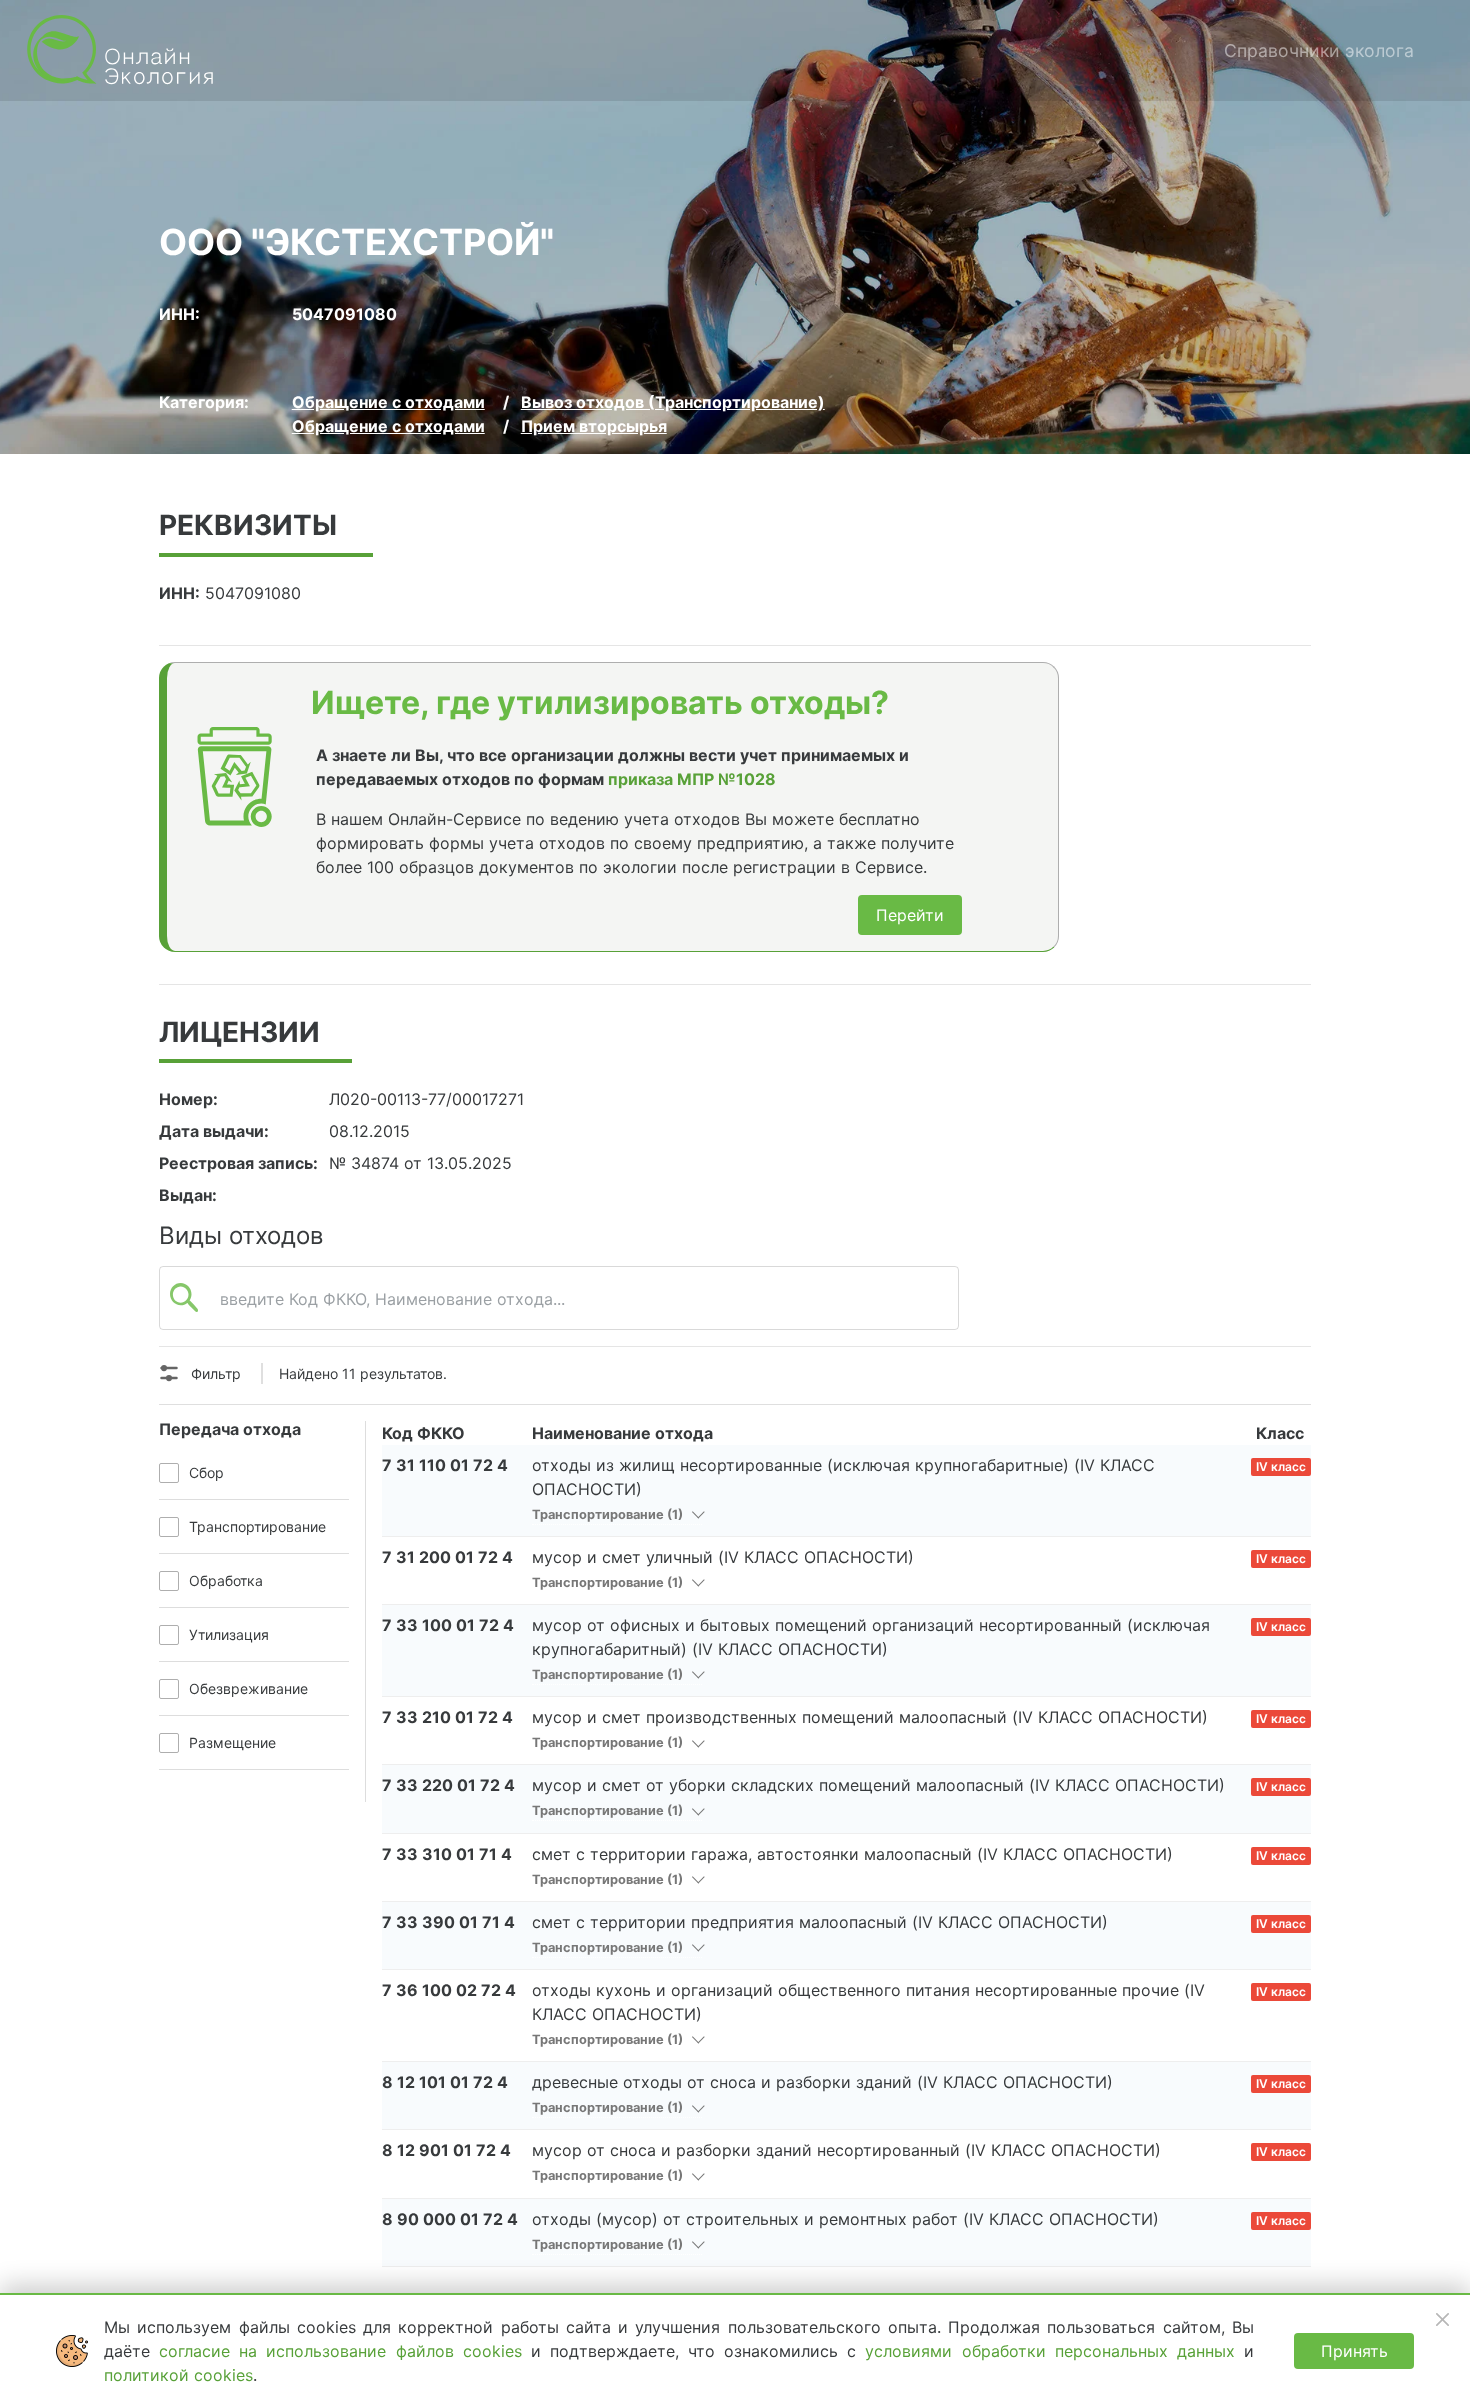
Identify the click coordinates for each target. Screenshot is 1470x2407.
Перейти (910, 915)
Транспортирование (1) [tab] (609, 1514)
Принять (1354, 2351)
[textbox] (559, 1309)
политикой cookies (178, 2375)
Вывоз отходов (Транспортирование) (673, 402)
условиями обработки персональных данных (1054, 2351)
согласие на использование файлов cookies (345, 2351)
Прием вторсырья (594, 426)
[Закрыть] (1442, 2319)
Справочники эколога (1319, 50)
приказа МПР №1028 (692, 779)
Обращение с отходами (388, 402)
